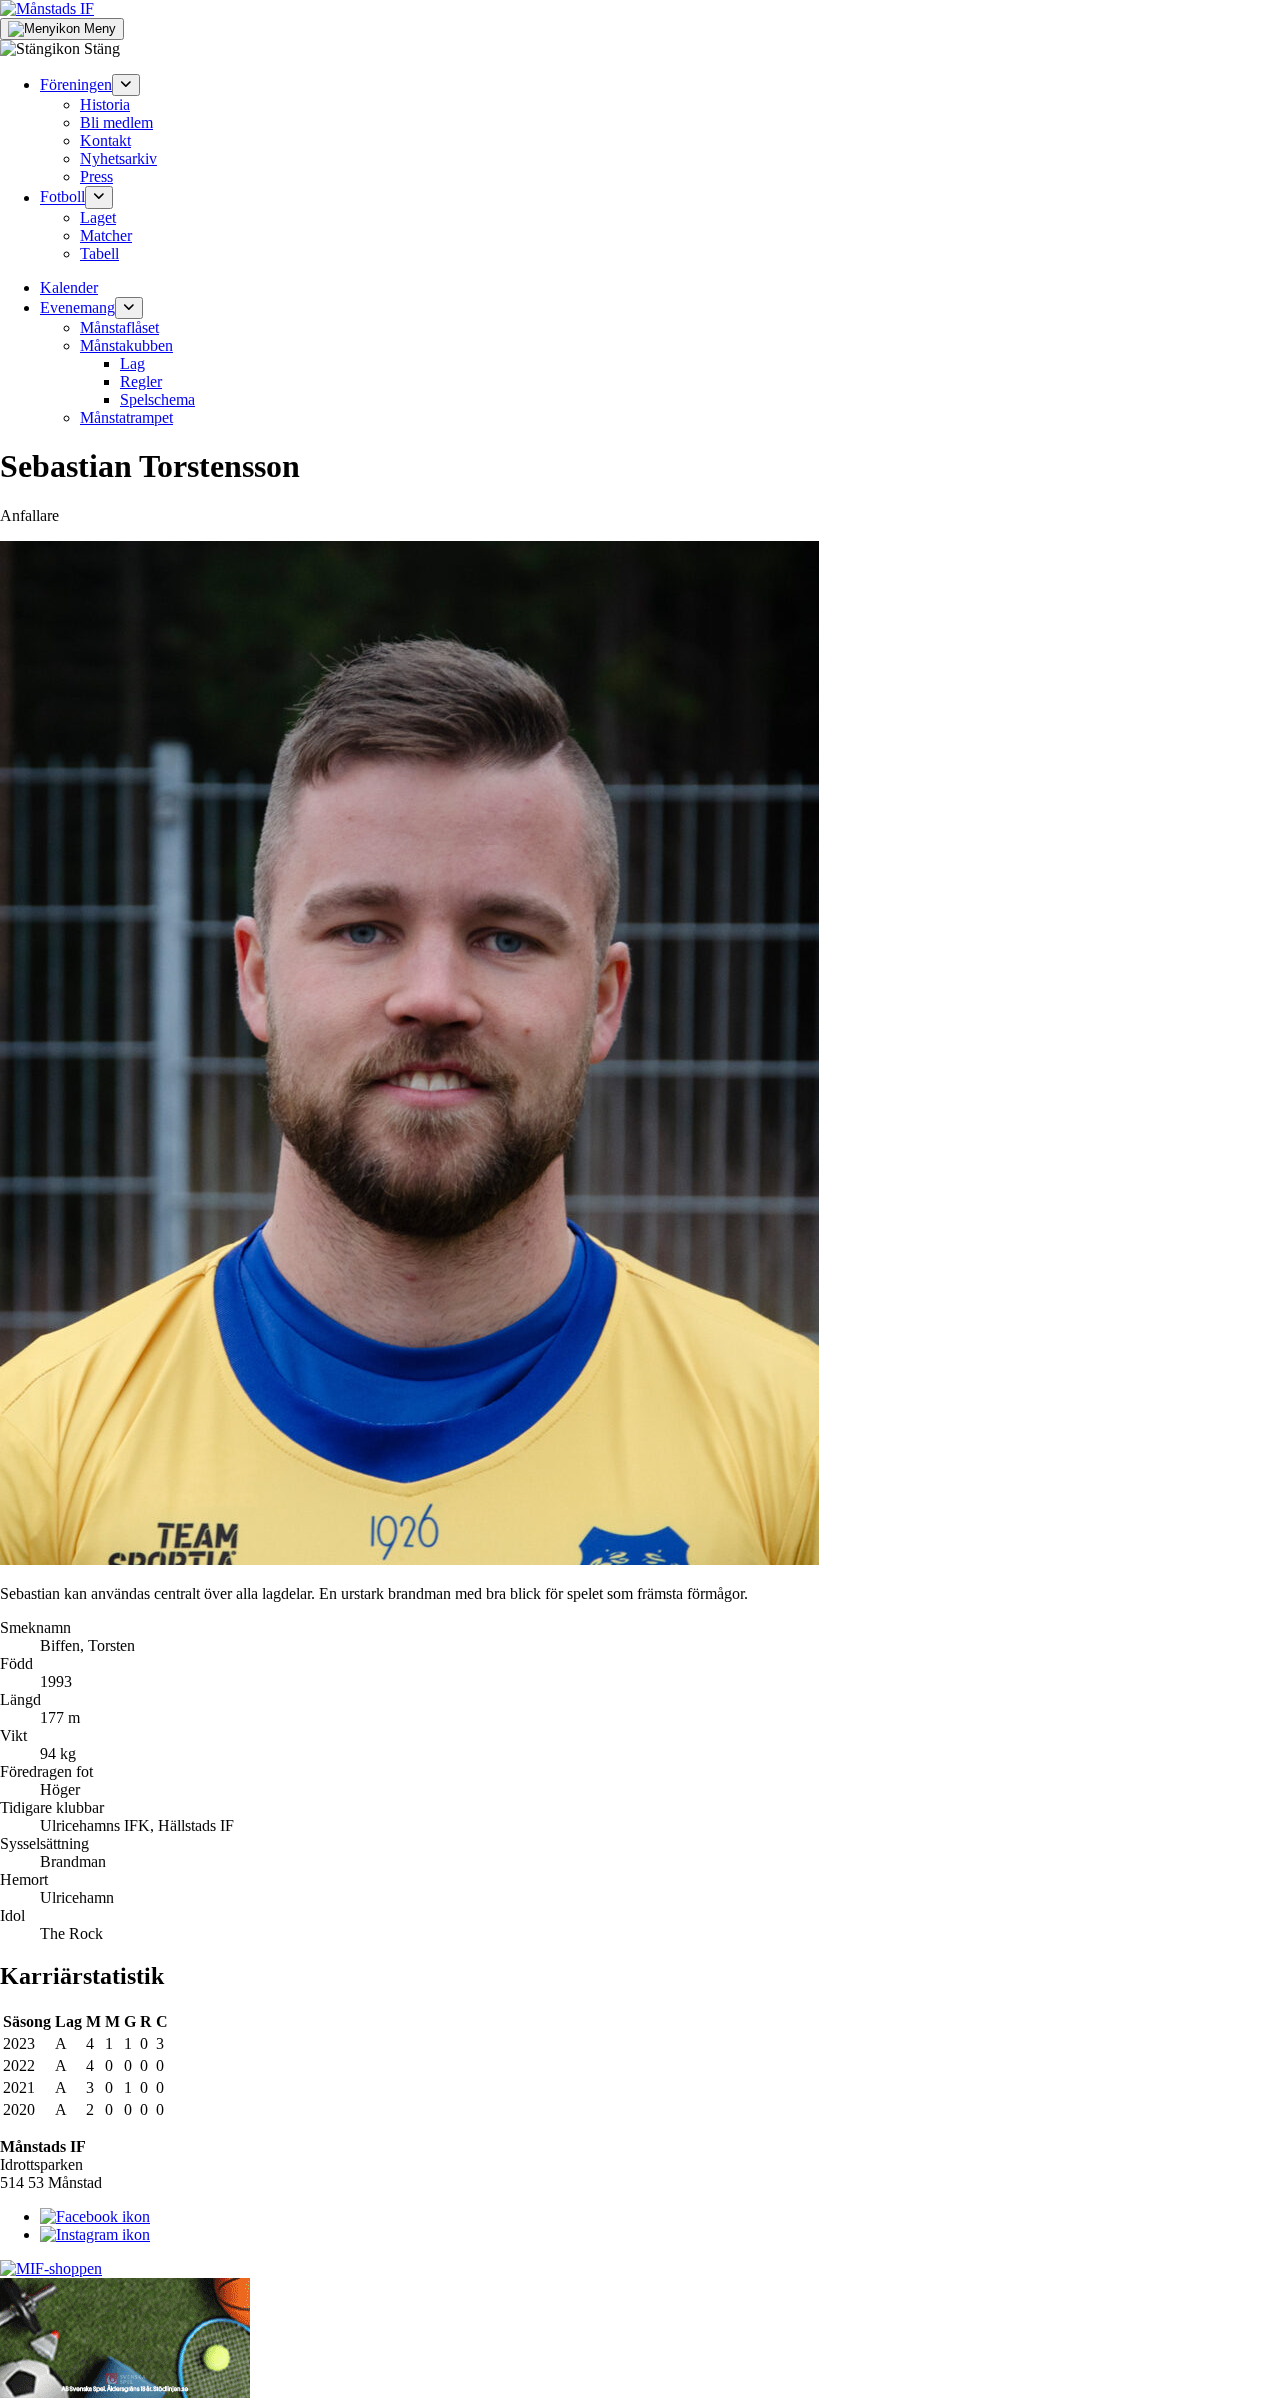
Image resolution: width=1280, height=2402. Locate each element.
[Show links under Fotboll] (99, 197)
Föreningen (76, 84)
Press (96, 176)
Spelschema (157, 399)
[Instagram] (95, 2234)
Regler (141, 381)
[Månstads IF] (47, 8)
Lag (132, 363)
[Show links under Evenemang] (129, 308)
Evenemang (77, 307)
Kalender (69, 287)
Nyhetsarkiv (118, 158)
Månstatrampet (126, 417)
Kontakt (105, 140)
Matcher (106, 235)
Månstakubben (126, 345)
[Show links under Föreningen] (126, 85)
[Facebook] (95, 2216)
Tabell (99, 253)
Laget (98, 217)
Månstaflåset (119, 327)
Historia (105, 104)
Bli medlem (116, 122)
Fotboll (62, 197)
